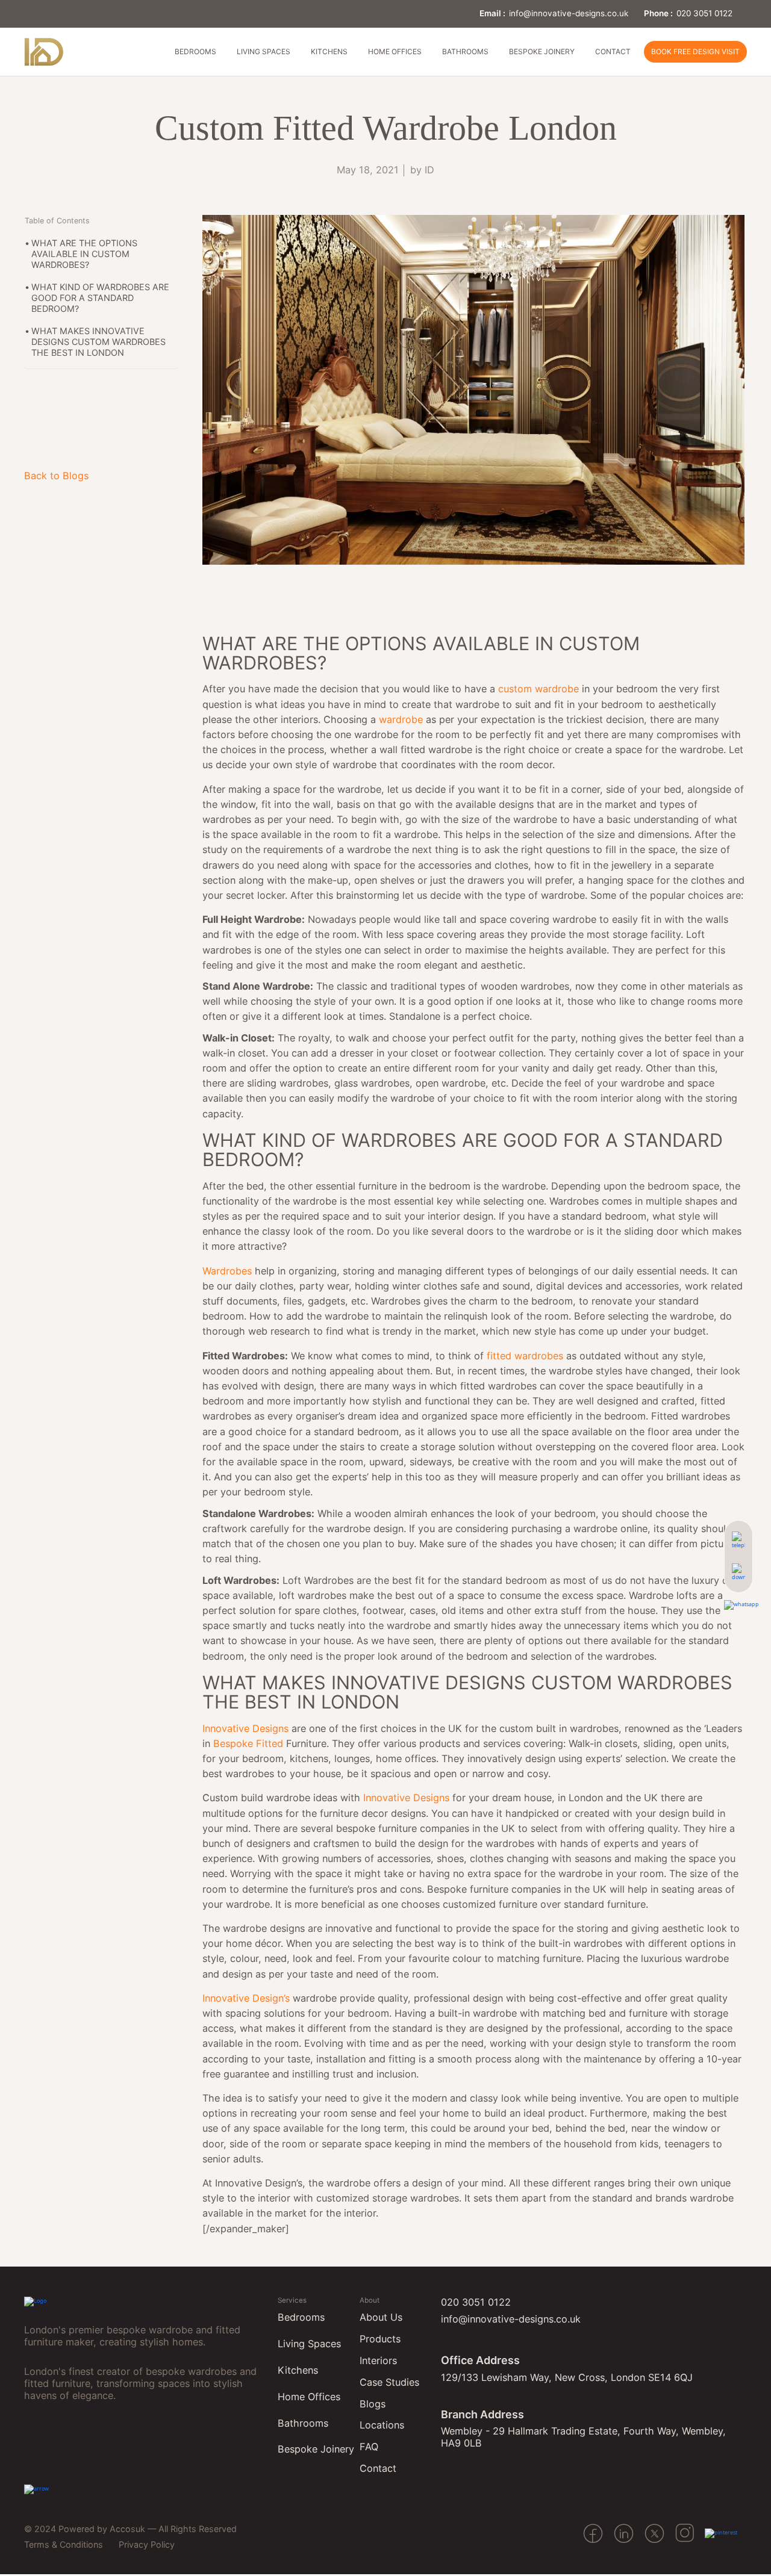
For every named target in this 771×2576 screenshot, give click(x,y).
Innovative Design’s (246, 1998)
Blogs (373, 2404)
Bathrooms (465, 51)
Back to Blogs (56, 476)
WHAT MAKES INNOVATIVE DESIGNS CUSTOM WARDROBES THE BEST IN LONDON (98, 342)
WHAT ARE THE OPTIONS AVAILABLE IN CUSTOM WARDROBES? (84, 254)
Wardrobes (227, 1271)
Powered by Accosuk (102, 2529)
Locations (382, 2425)
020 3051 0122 (704, 13)
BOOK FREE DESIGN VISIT (695, 51)
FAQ (369, 2447)
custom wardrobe (538, 689)
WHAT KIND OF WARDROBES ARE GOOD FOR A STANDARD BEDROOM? (100, 298)
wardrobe (401, 719)
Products (380, 2339)
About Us (381, 2317)
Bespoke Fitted (250, 1743)
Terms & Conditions (64, 2544)
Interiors (378, 2360)
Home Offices (395, 51)
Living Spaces (264, 51)
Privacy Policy (147, 2544)
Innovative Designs (245, 1728)
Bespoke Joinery (542, 51)
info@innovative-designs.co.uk (569, 13)
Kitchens (329, 51)
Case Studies (389, 2382)
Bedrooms (195, 51)
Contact (613, 51)
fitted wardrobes (525, 1356)
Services (292, 2300)
